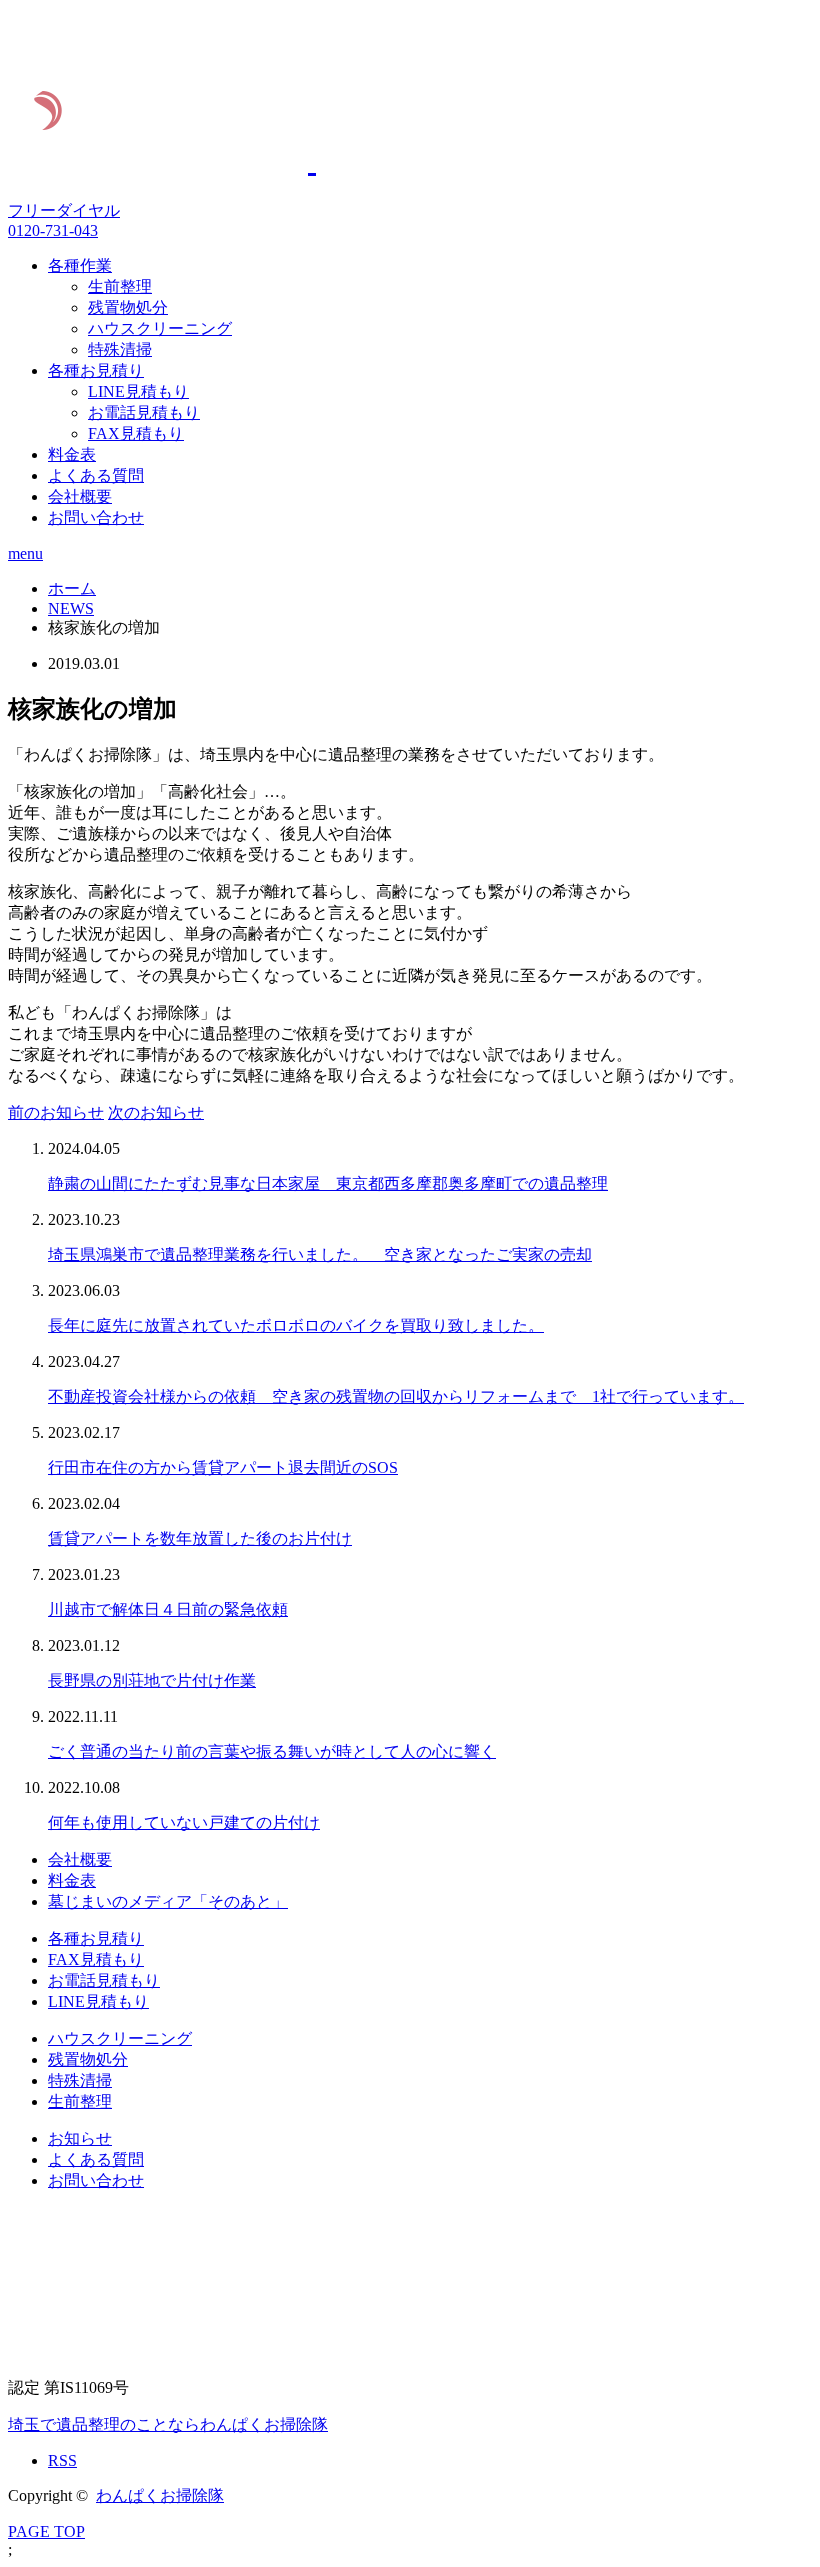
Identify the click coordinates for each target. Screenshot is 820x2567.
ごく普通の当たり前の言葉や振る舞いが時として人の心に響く (272, 1751)
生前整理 (120, 286)
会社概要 (80, 496)
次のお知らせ (156, 1112)
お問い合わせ (96, 517)
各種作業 (80, 265)
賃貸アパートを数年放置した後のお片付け (200, 1538)
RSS (62, 2460)
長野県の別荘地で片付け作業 (152, 1680)
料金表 (72, 454)
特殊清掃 (120, 349)
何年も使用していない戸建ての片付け (184, 1822)
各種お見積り (96, 370)
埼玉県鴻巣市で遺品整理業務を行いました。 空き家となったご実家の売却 (320, 1254)
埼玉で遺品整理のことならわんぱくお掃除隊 (168, 2424)
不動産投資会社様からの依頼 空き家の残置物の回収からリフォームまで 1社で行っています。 (396, 1396)
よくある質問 (96, 475)
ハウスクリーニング (160, 328)
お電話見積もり (144, 412)
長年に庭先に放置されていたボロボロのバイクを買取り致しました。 (296, 1325)
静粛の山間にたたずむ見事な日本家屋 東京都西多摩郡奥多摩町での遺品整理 (328, 1183)
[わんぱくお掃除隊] (274, 160)
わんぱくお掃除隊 (160, 2495)
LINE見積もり (138, 391)
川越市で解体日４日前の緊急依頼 (168, 1609)
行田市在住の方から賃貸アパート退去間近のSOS (223, 1467)
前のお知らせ (56, 1112)
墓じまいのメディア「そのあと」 (168, 1901)
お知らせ (80, 2138)
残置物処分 (128, 307)
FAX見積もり (136, 433)
